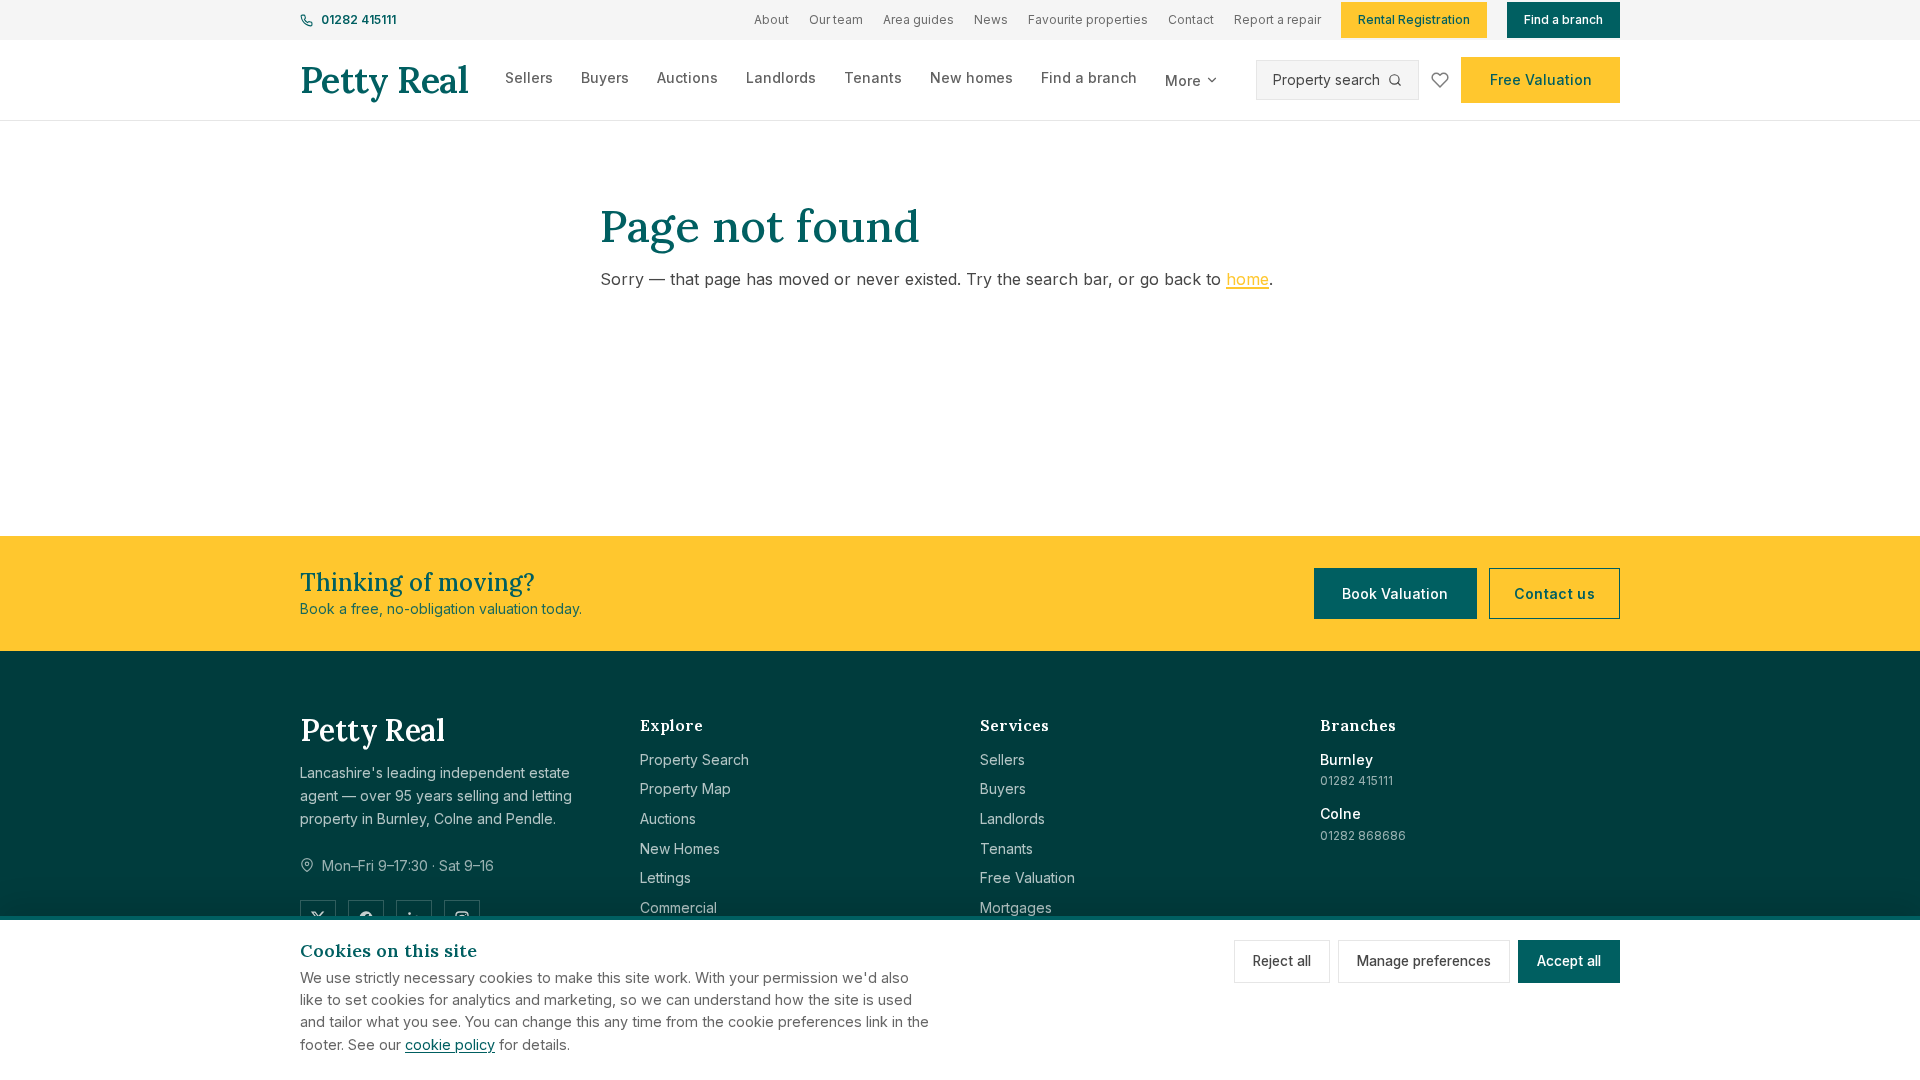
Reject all (1282, 961)
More (1183, 80)
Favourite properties (1088, 19)
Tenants (873, 77)
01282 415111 (358, 19)
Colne (1340, 813)
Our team (836, 19)
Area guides (918, 19)
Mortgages (1016, 907)
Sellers (529, 77)
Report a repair (1277, 19)
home (1247, 279)
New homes (971, 77)
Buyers (605, 77)
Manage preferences (1424, 961)
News (991, 19)
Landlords (781, 77)
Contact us (1555, 593)
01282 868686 (1363, 835)
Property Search (694, 759)
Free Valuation (1541, 79)
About (771, 19)
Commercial (678, 907)
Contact (1191, 19)
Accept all (1569, 961)
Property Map (685, 788)
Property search (1326, 79)
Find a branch (1563, 19)
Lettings (665, 877)
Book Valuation (1395, 593)
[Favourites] (1440, 80)
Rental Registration (1414, 19)
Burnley (1346, 759)
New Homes (680, 848)
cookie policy (450, 1044)
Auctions (687, 77)
